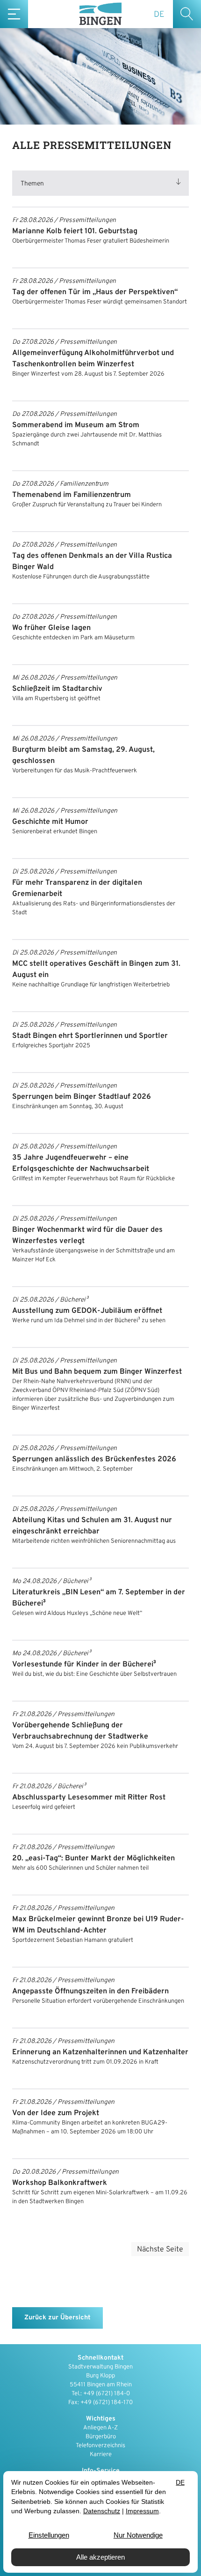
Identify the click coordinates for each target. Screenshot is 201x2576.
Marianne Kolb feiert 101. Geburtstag (75, 231)
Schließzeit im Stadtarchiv (57, 689)
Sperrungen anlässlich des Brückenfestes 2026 (94, 1459)
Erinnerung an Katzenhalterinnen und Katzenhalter (100, 2052)
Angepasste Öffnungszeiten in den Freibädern (90, 1991)
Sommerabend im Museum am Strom (76, 425)
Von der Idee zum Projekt (56, 2113)
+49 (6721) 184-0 (107, 2394)
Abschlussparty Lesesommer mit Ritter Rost (89, 1798)
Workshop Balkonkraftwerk (60, 2183)
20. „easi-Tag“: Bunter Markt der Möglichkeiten (93, 1858)
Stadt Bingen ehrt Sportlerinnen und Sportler (90, 1036)
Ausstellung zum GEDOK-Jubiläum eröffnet (87, 1311)
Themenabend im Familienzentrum (72, 495)
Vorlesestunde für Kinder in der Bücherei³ (84, 1665)
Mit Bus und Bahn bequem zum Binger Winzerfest (97, 1372)
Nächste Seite (160, 2250)
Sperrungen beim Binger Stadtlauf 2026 (82, 1097)
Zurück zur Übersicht (57, 2318)
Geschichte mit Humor (50, 822)
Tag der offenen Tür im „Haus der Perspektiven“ (95, 292)
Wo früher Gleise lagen (51, 628)
